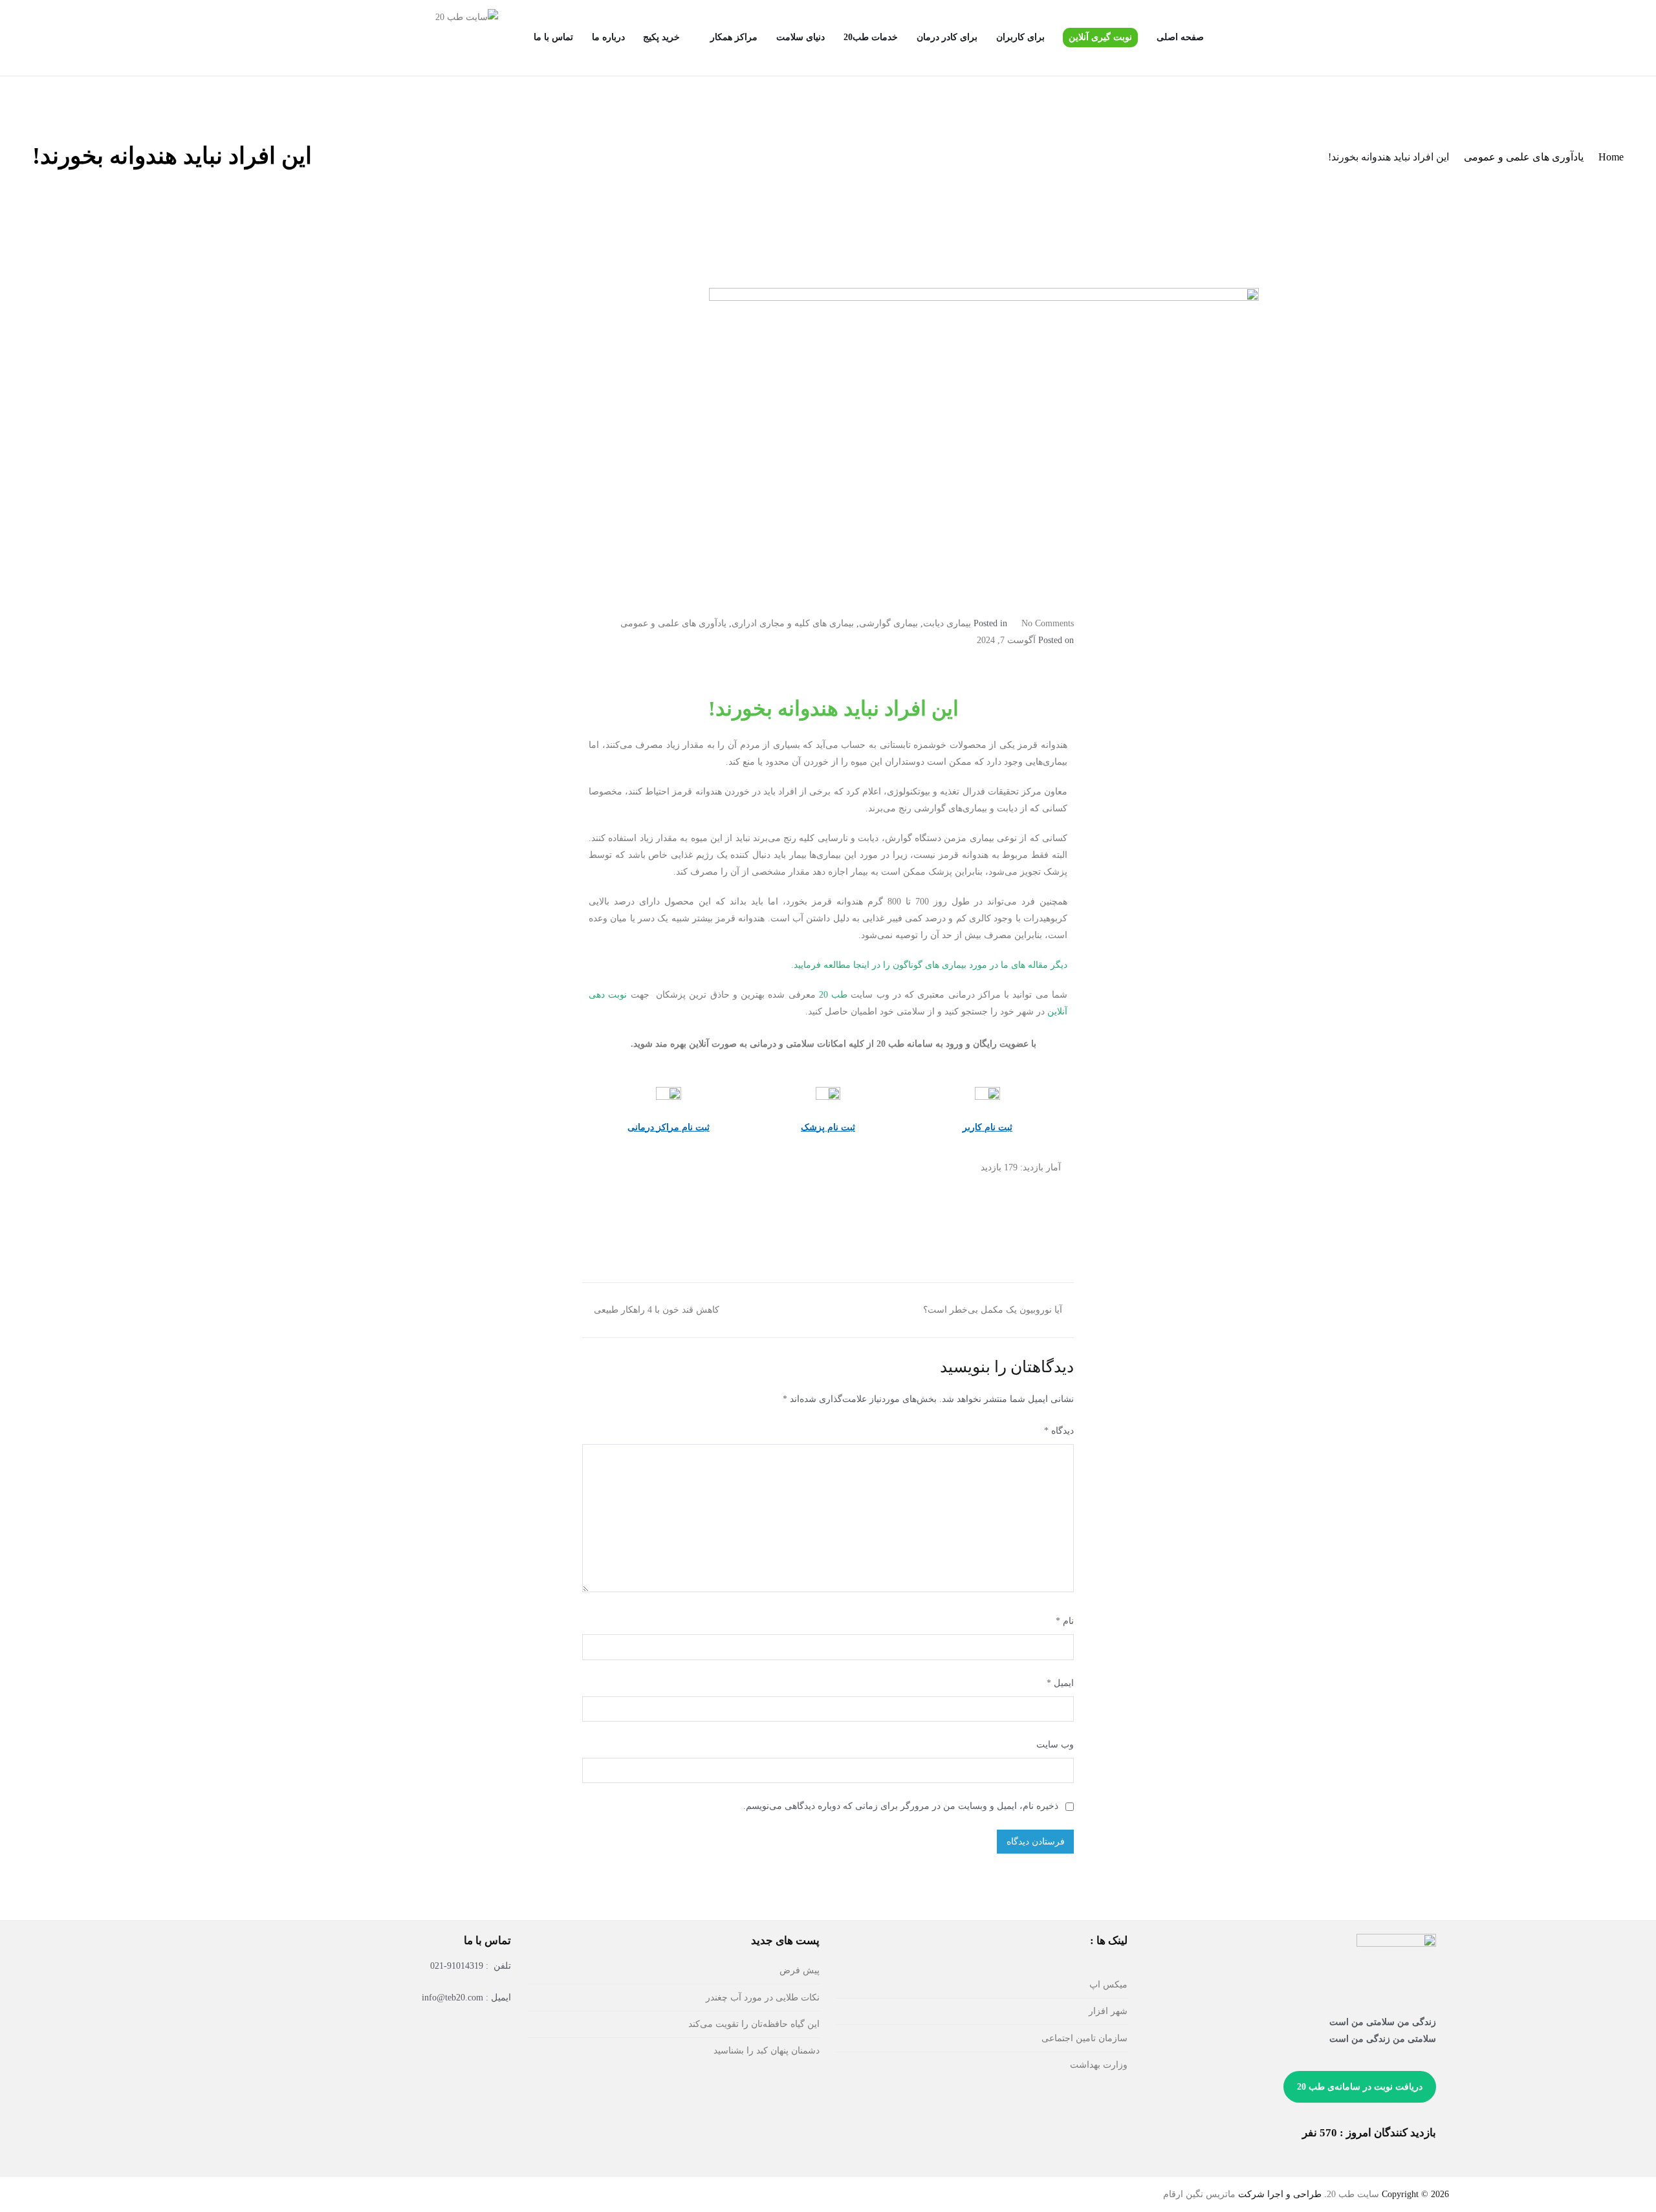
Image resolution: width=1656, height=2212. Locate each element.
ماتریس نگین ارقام (1199, 2194)
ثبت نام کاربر (987, 1127)
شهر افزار (1108, 2011)
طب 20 (835, 994)
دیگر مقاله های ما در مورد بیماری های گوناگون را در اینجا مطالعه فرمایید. (929, 965)
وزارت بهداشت (1099, 2064)
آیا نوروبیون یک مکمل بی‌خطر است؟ (993, 1309)
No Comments (1048, 623)
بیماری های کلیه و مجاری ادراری (793, 623)
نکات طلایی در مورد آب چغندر (763, 1997)
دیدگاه (1059, 1430)
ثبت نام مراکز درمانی (669, 1127)
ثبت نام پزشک (828, 1127)
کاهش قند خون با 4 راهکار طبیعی (657, 1309)
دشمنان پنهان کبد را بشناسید (767, 2050)
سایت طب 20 (1353, 2194)
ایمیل (1060, 1683)
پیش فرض (800, 1970)
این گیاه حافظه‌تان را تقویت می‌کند (754, 2024)
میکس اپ (1108, 1984)
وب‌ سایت (1055, 1744)
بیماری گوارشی (888, 623)
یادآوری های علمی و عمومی (673, 623)
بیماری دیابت (947, 623)
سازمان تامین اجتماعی (1084, 2038)
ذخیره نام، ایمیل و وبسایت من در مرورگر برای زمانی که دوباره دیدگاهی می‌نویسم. (901, 1806)
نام (1065, 1621)
